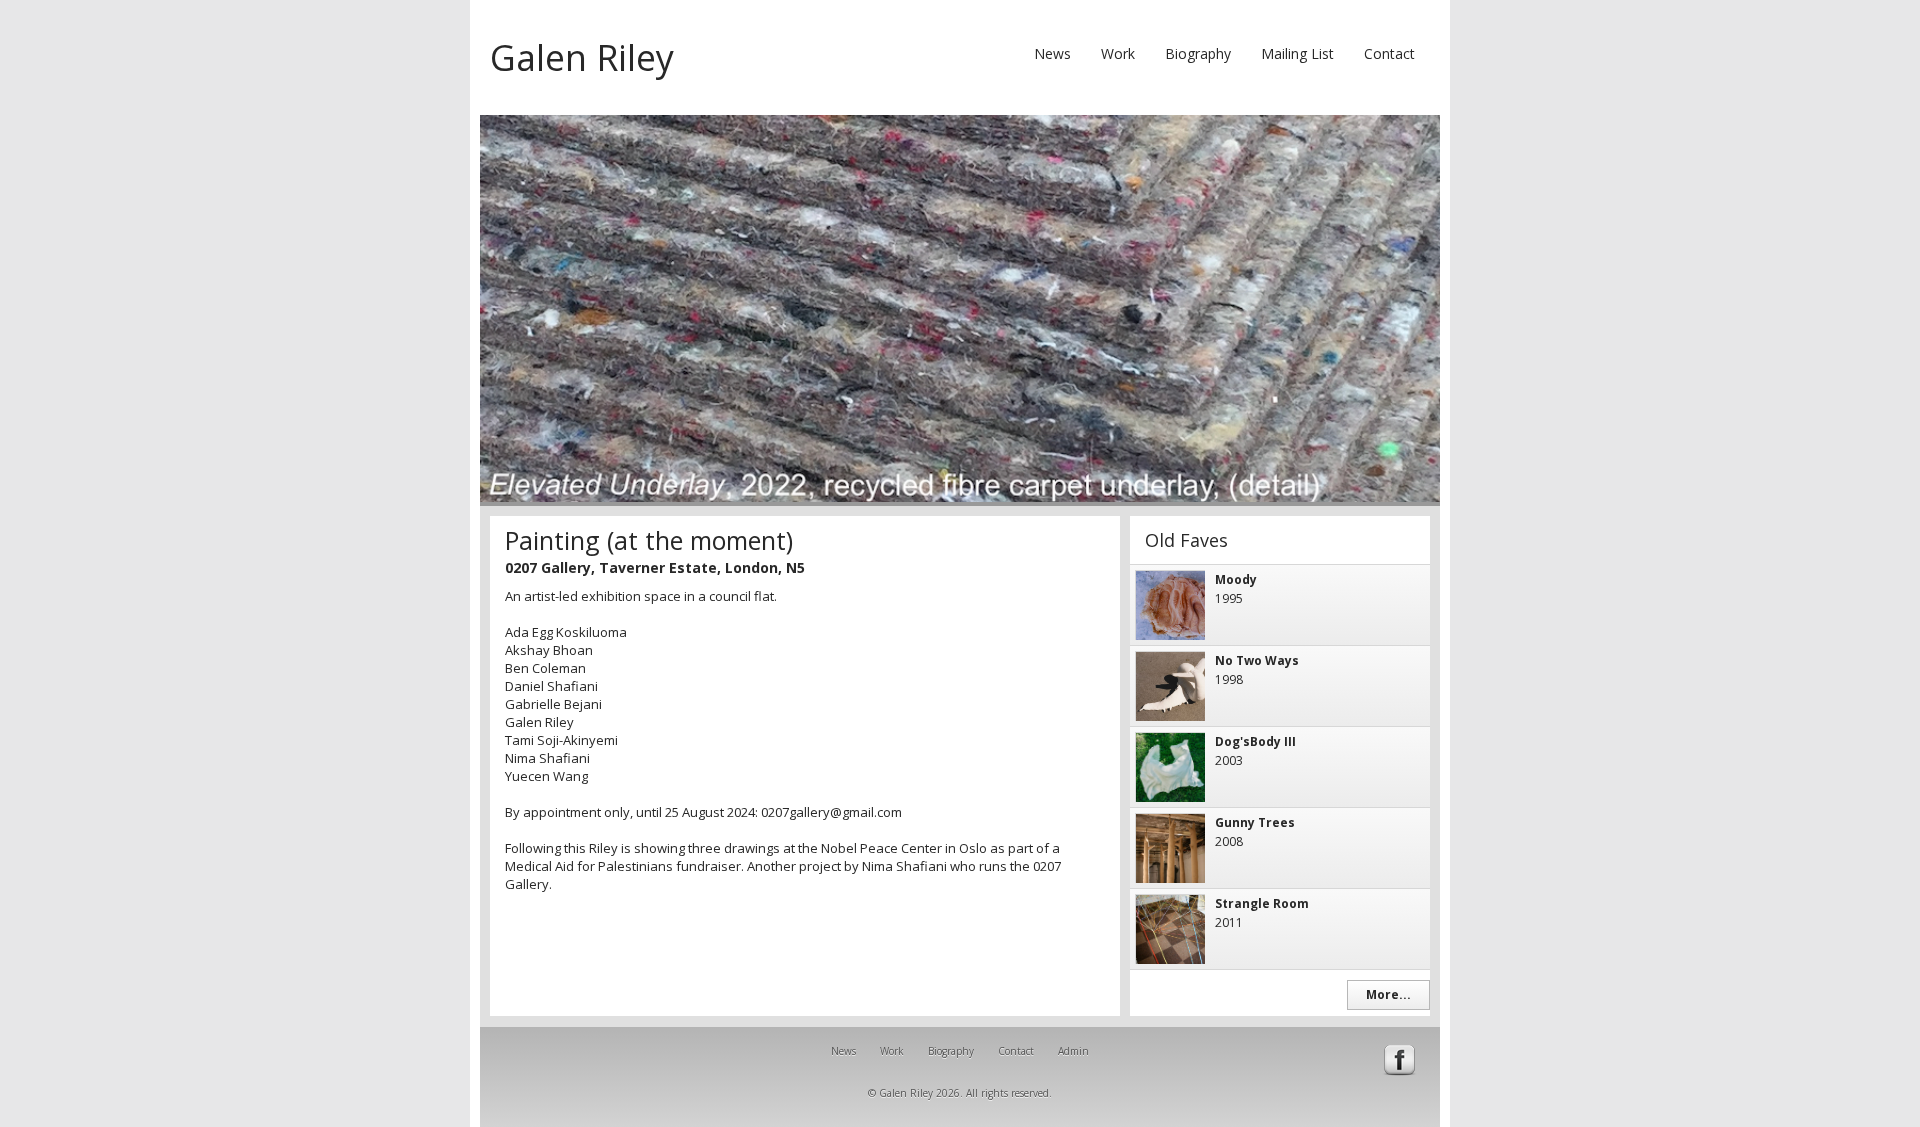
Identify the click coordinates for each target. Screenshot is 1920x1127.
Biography (1198, 53)
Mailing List (1297, 53)
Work (1118, 53)
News (1052, 53)
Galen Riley (582, 57)
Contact (1389, 53)
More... (1388, 994)
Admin (1073, 1051)
